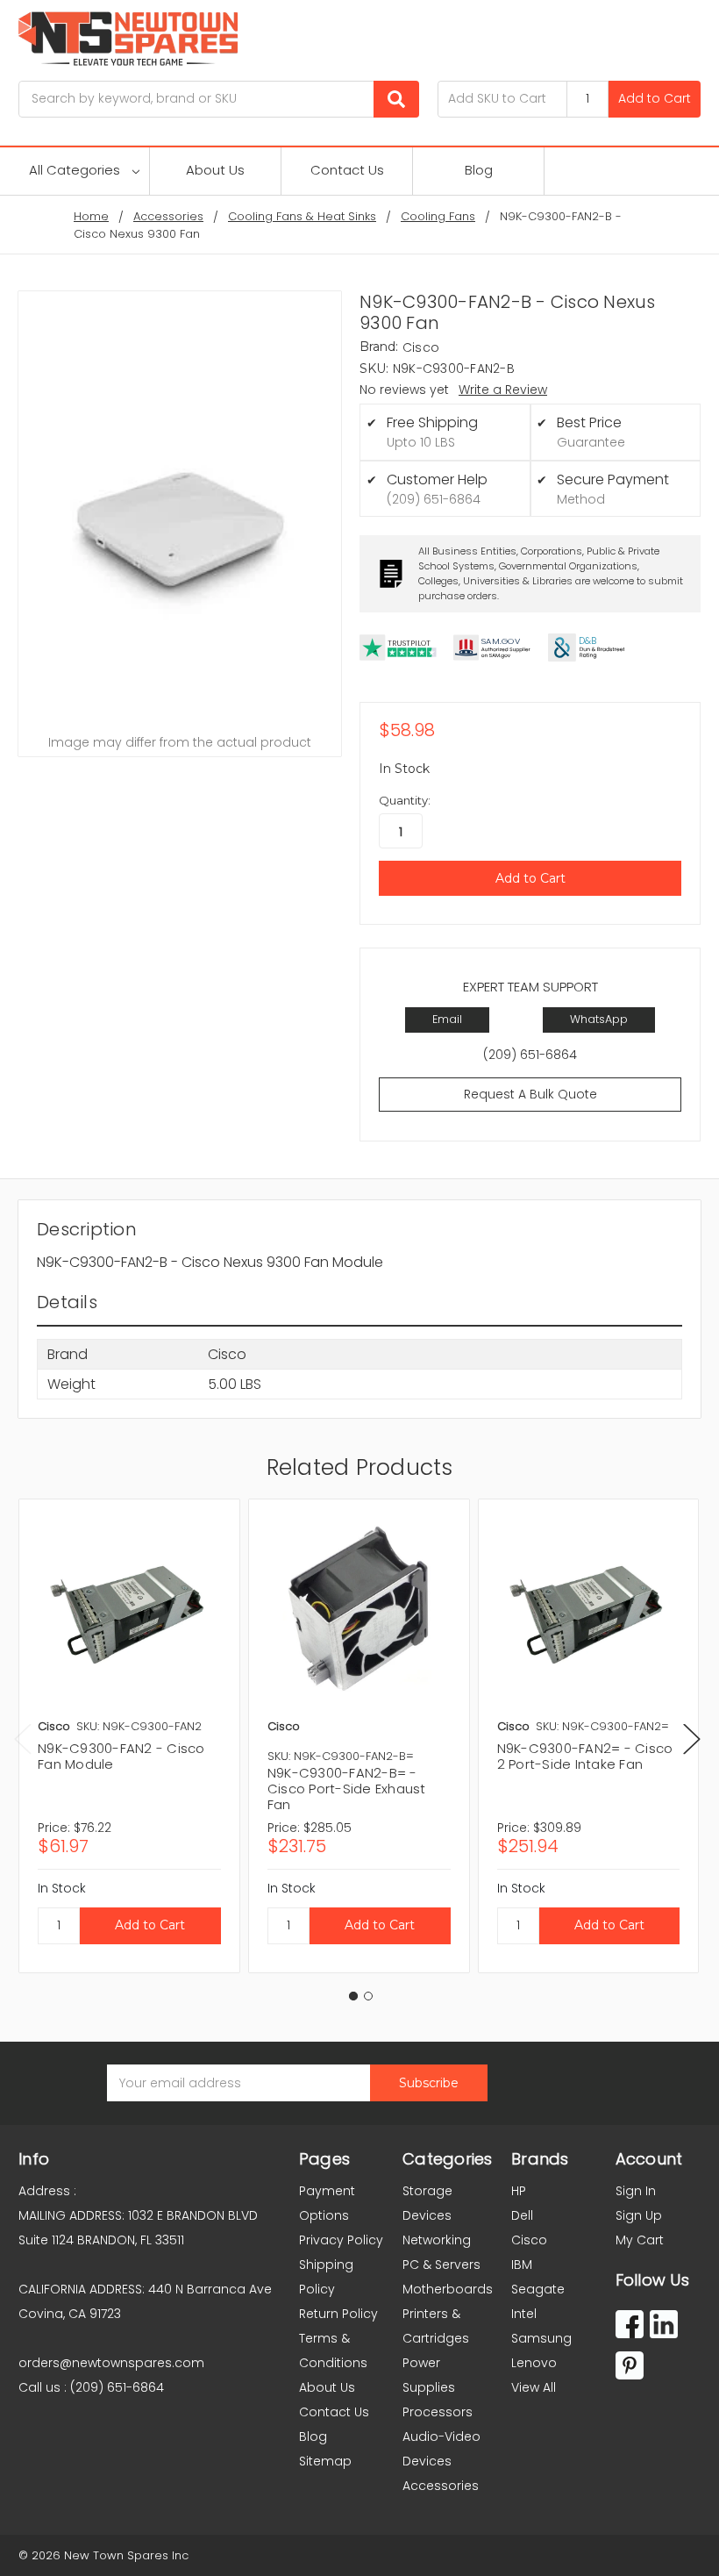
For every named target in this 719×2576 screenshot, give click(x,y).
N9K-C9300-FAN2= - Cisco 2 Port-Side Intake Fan (585, 1756)
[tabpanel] (129, 1736)
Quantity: (405, 800)
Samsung (541, 2338)
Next (692, 1739)
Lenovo (534, 2363)
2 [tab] (368, 1996)
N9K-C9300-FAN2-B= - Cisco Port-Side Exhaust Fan (347, 1789)
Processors (438, 2412)
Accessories (441, 2486)
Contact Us (347, 170)
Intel (524, 2314)
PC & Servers (441, 2265)
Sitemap (325, 2461)
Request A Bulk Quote (530, 1094)
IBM (522, 2265)
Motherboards (448, 2289)
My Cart (640, 2240)
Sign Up (639, 2215)
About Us (215, 170)
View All (534, 2387)
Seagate (538, 2289)
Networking (437, 2240)
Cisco (529, 2240)
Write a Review (503, 390)
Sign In (636, 2191)
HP (519, 2191)
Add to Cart (655, 98)
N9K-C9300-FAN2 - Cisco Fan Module (121, 1756)
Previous (23, 1739)
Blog (479, 170)
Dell (522, 2215)
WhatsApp (599, 1019)
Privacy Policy (341, 2240)
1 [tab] (353, 1996)
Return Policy (338, 2314)
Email (447, 1019)
